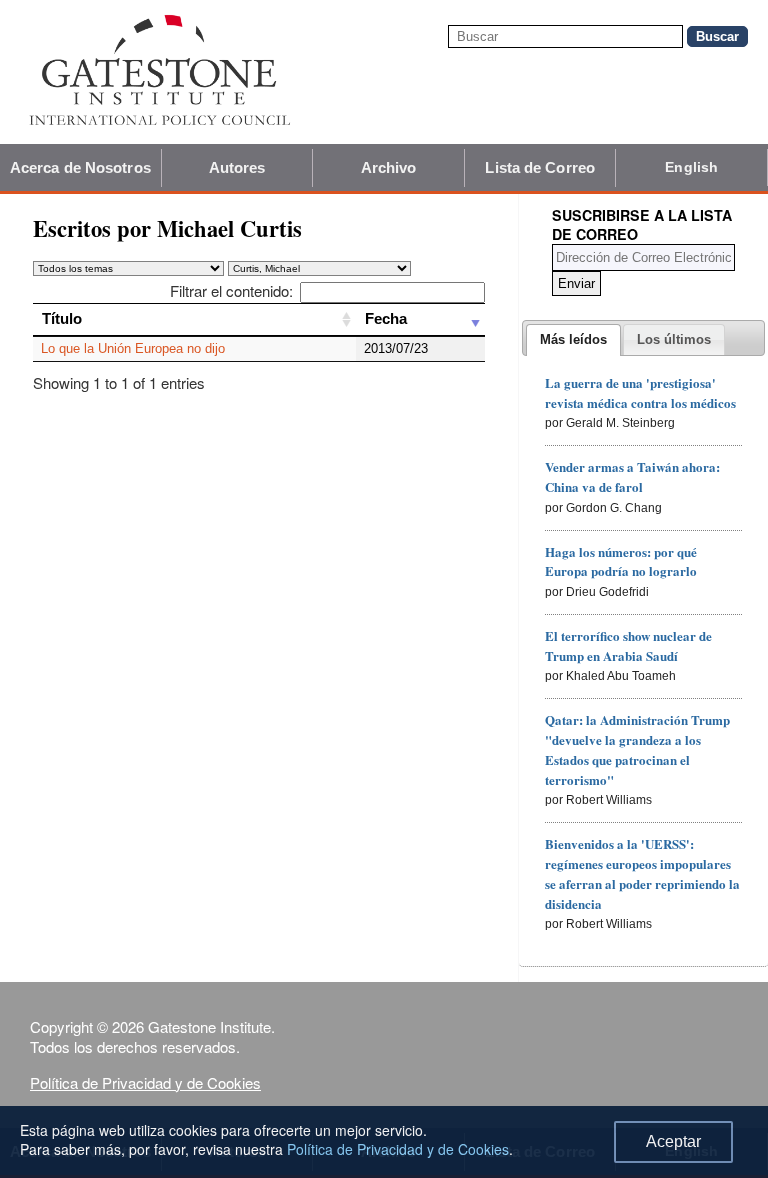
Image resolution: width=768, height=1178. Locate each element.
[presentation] (573, 340)
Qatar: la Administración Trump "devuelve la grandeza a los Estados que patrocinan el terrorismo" (637, 749)
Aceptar (673, 1141)
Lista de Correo (540, 167)
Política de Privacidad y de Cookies (145, 1082)
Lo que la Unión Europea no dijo (133, 348)
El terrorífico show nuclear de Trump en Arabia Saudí (628, 645)
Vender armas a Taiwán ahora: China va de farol (632, 476)
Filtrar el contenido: (231, 290)
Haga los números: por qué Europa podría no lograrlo (621, 561)
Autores (237, 167)
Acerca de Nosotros (80, 167)
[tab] (573, 340)
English (691, 167)
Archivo (389, 167)
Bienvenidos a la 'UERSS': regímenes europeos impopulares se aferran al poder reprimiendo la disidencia (642, 873)
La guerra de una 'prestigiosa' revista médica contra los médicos (640, 392)
